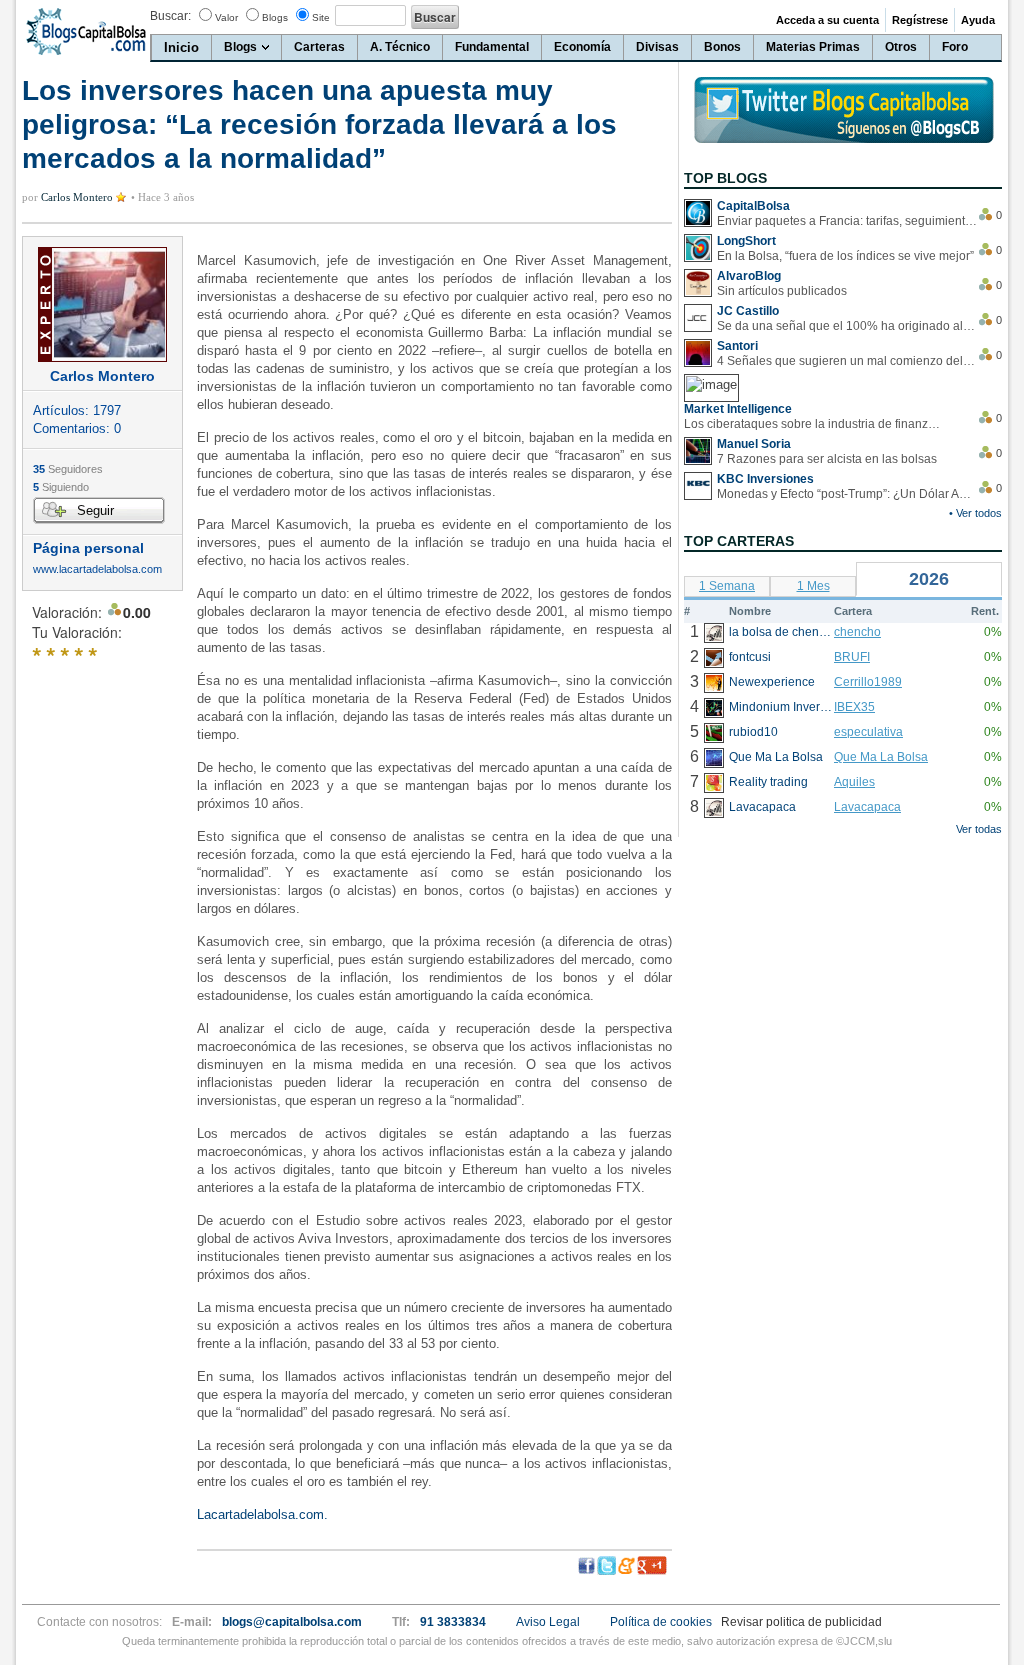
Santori (737, 346)
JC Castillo (748, 311)
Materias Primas (813, 47)
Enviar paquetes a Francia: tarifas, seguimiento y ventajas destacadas (847, 221)
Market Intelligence (738, 409)
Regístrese (920, 20)
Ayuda (978, 20)
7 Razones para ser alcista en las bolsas (827, 459)
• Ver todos (975, 513)
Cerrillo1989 (868, 682)
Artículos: (77, 410)
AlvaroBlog (749, 276)
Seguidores (68, 469)
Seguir (95, 510)
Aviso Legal (548, 1622)
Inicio (181, 47)
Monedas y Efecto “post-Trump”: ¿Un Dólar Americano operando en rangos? (847, 494)
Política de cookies (661, 1622)
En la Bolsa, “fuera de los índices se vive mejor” (845, 256)
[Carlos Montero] (102, 304)
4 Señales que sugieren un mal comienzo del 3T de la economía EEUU (847, 361)
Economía (582, 47)
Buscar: (170, 16)
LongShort (746, 241)
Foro (955, 47)
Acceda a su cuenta (827, 20)
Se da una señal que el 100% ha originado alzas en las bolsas (847, 326)
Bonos (722, 47)
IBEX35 (854, 707)
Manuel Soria (754, 444)
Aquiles (854, 782)
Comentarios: (77, 428)
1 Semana (727, 586)
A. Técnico (400, 47)
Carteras (319, 47)
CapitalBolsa (753, 206)
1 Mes (813, 586)
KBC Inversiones (765, 479)
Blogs (275, 17)
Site (321, 17)
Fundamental (492, 47)
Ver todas (979, 829)
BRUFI (852, 657)
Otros (901, 47)
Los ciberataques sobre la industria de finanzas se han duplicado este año (814, 424)
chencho (857, 632)
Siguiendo (61, 487)
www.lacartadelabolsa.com (97, 569)
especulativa (868, 732)
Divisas (657, 47)
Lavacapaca (867, 807)
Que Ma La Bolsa (881, 757)
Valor (226, 17)
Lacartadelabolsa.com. (262, 1514)
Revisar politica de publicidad (801, 1622)
